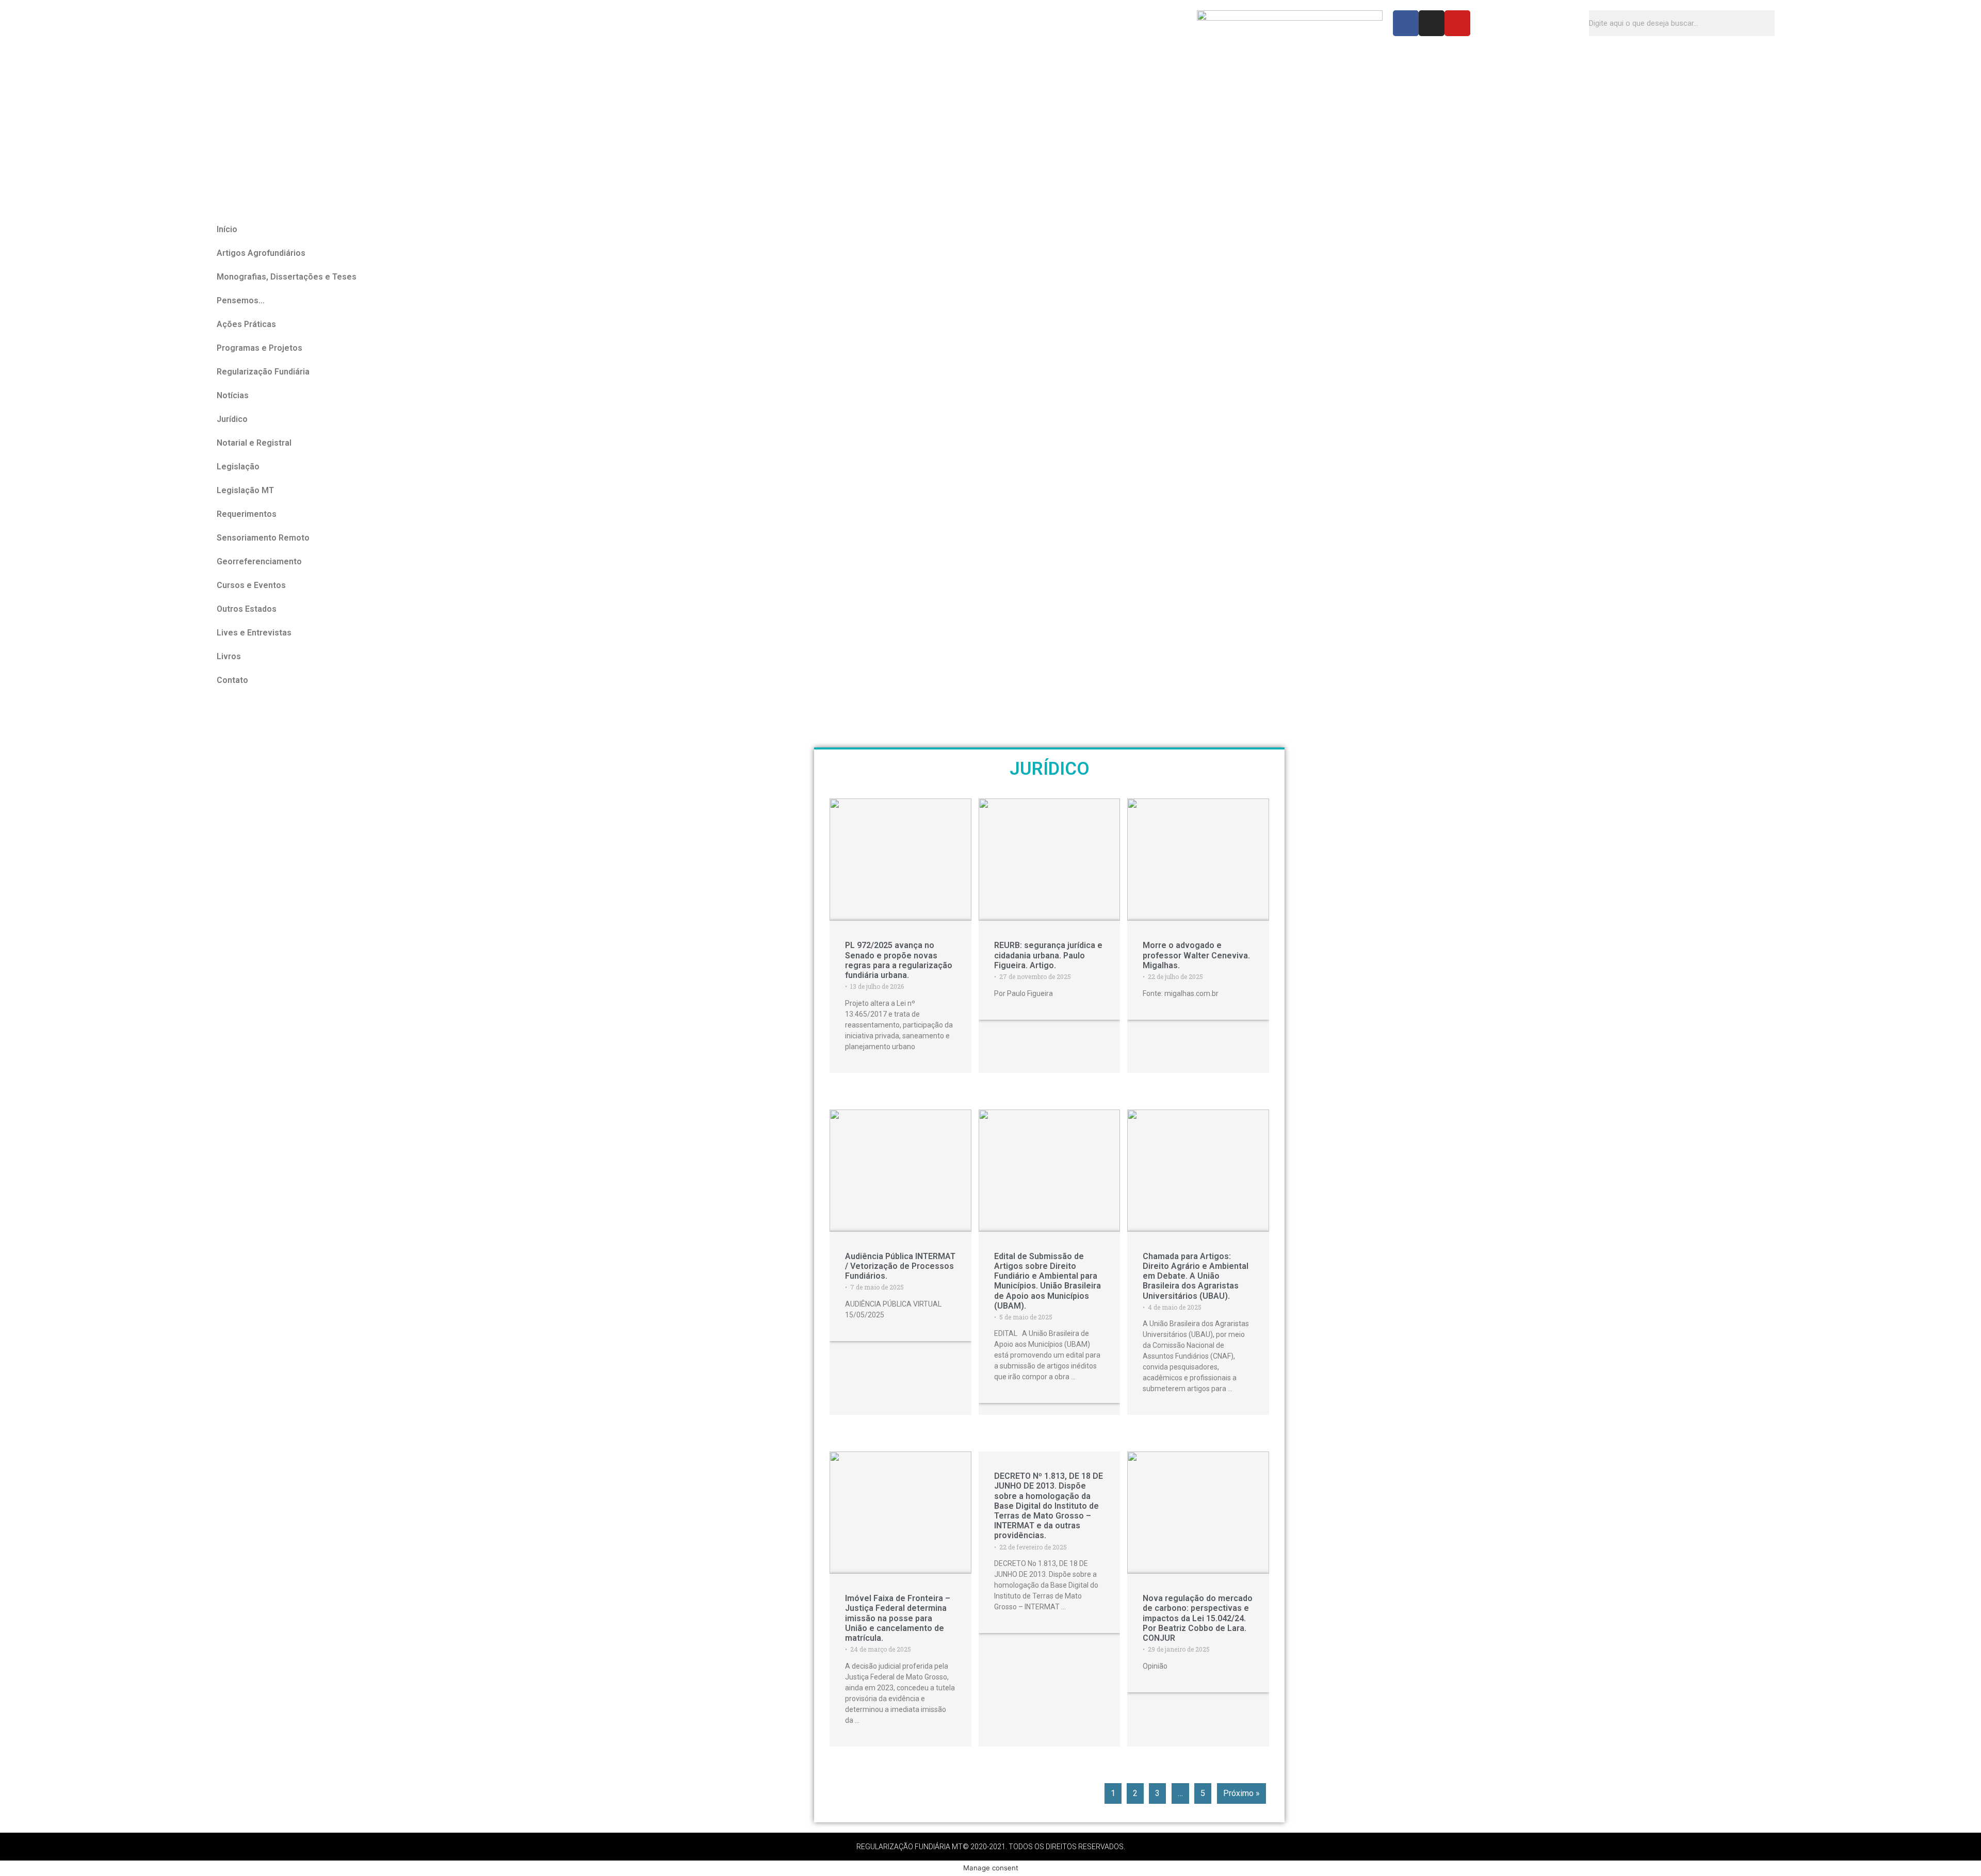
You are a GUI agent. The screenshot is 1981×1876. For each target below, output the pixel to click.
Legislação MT (245, 490)
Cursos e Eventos (251, 585)
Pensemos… (241, 300)
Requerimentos (247, 514)
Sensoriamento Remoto (263, 538)
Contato (232, 680)
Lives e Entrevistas (254, 633)
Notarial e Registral (254, 443)
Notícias (233, 395)
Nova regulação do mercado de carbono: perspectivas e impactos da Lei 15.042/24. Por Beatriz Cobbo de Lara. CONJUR (1198, 1618)
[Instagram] (1432, 23)
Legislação (238, 467)
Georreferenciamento (259, 561)
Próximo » (1241, 1793)
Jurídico (232, 419)
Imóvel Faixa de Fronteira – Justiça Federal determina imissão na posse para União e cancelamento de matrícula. (898, 1618)
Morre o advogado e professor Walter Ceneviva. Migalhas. (1196, 955)
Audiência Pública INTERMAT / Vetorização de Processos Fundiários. (900, 1266)
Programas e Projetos (259, 348)
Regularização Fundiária (263, 372)
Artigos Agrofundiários (261, 253)
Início (227, 229)
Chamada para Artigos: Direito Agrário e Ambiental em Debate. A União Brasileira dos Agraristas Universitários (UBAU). (1196, 1276)
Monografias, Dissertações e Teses (287, 277)
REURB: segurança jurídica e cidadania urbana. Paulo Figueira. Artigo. (1048, 955)
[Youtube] (1457, 23)
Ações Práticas (246, 324)
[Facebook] (1406, 23)
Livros (229, 656)
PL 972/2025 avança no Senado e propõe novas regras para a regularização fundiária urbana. (899, 960)
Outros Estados (247, 609)
